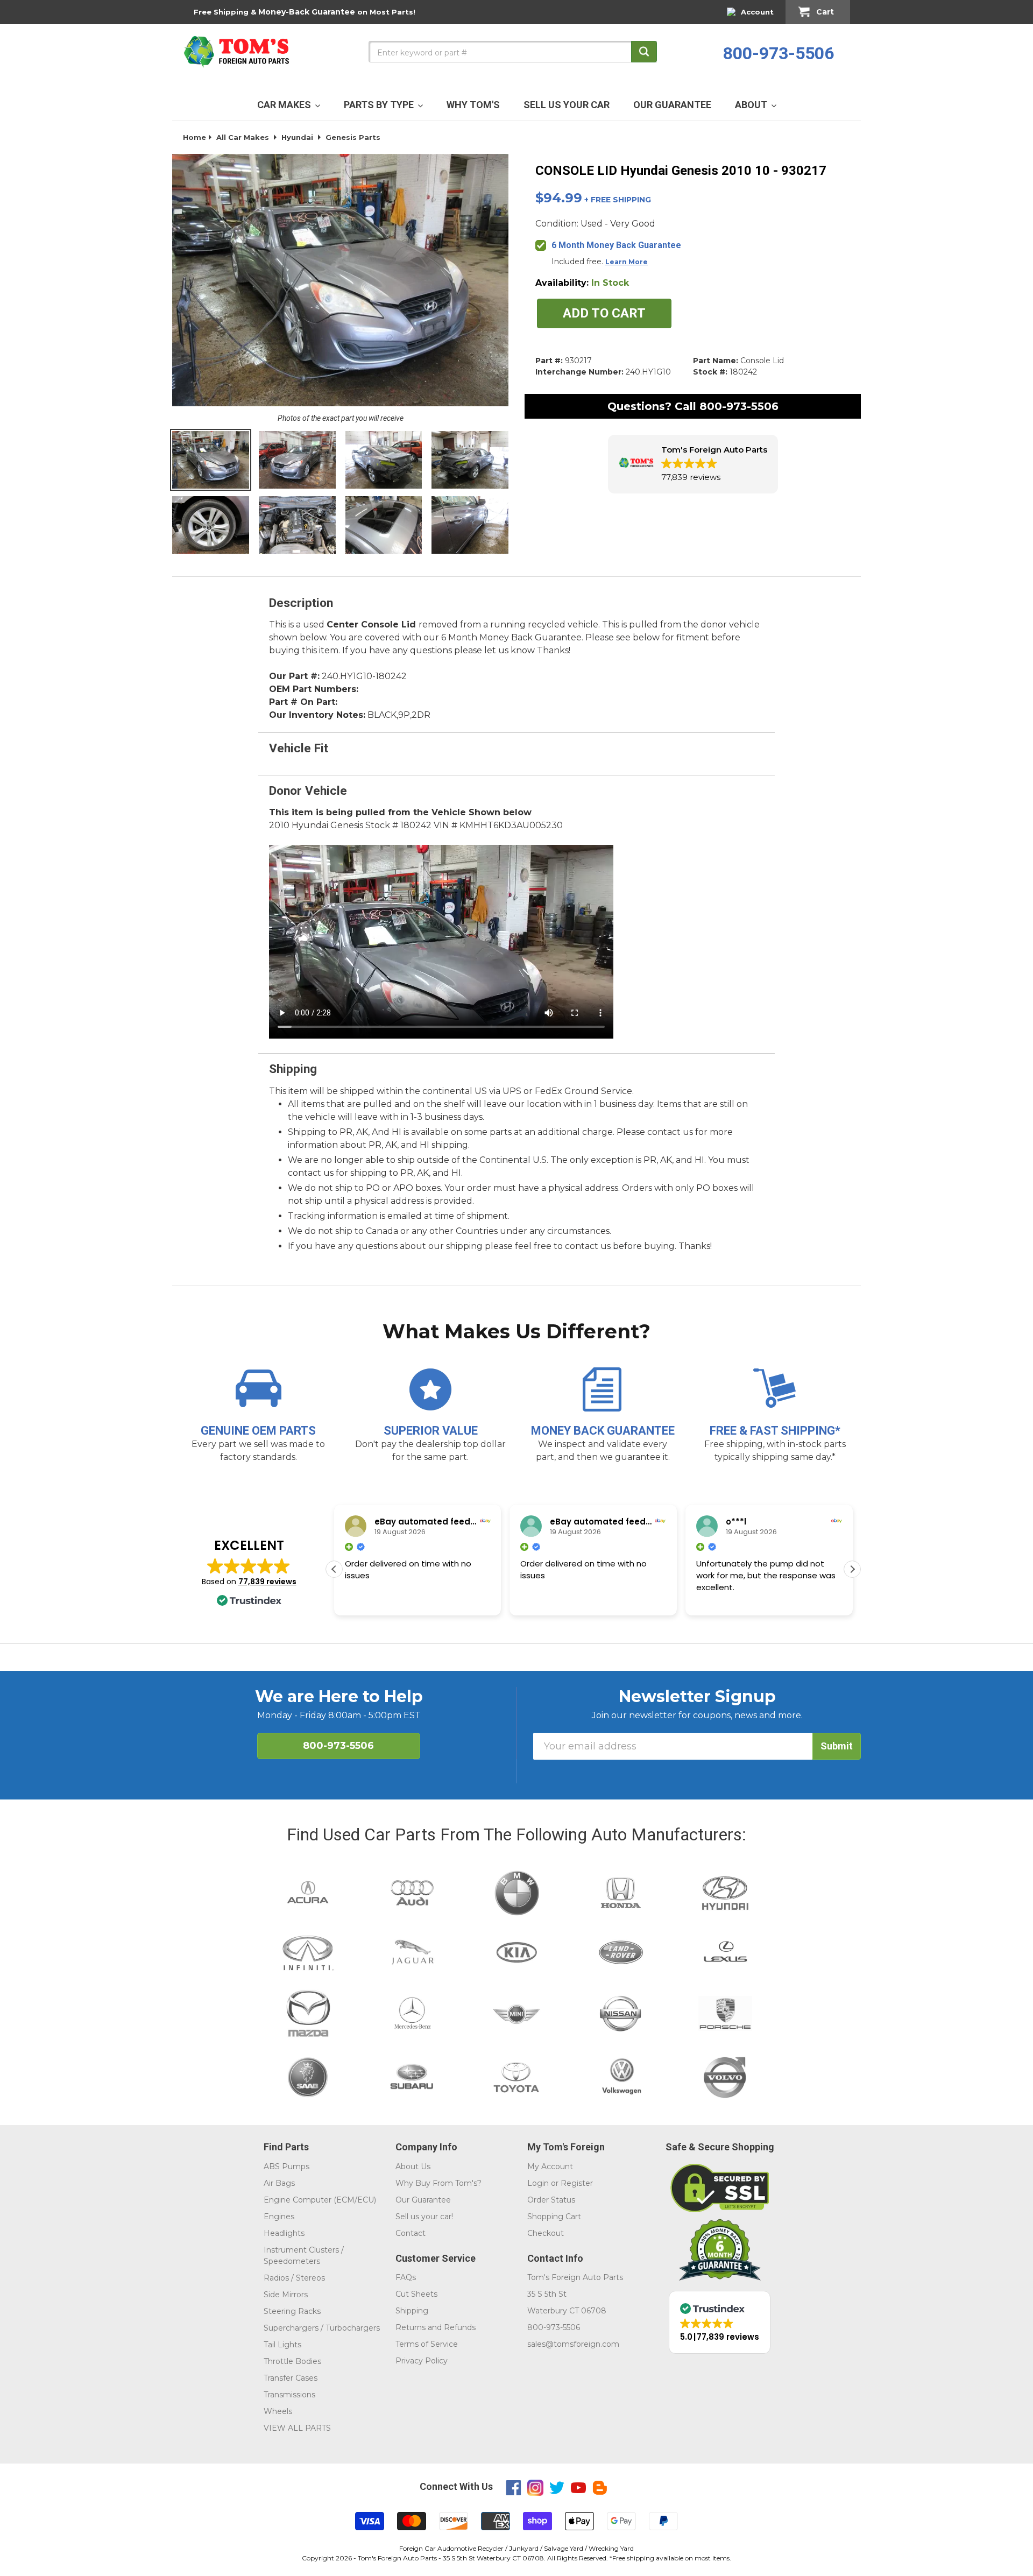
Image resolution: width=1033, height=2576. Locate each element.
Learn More (627, 262)
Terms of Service (427, 2344)
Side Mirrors (286, 2295)
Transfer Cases (291, 2378)
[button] (693, 464)
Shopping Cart (554, 2217)
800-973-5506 (779, 53)
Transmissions (289, 2395)
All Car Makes (243, 137)
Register (577, 2183)
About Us (413, 2166)
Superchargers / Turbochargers (322, 2328)
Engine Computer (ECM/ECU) (320, 2200)
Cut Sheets (416, 2294)
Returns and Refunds (436, 2327)
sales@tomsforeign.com (573, 2344)
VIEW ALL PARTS (297, 2428)
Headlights (284, 2233)
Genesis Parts (353, 137)
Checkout (546, 2233)
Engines (279, 2217)
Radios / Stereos (294, 2278)
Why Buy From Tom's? (438, 2183)
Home (194, 137)
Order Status (551, 2200)
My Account (550, 2166)
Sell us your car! (424, 2217)
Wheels (278, 2411)
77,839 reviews (267, 1582)
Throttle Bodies (292, 2361)
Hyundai (297, 137)
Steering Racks (292, 2311)
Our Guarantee (423, 2200)
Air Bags (279, 2183)
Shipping (412, 2311)
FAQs (406, 2277)
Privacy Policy (422, 2361)
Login (538, 2183)
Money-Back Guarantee (307, 12)
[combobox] (513, 52)
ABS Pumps (286, 2166)
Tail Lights (282, 2345)
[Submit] (644, 52)
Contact (411, 2233)
